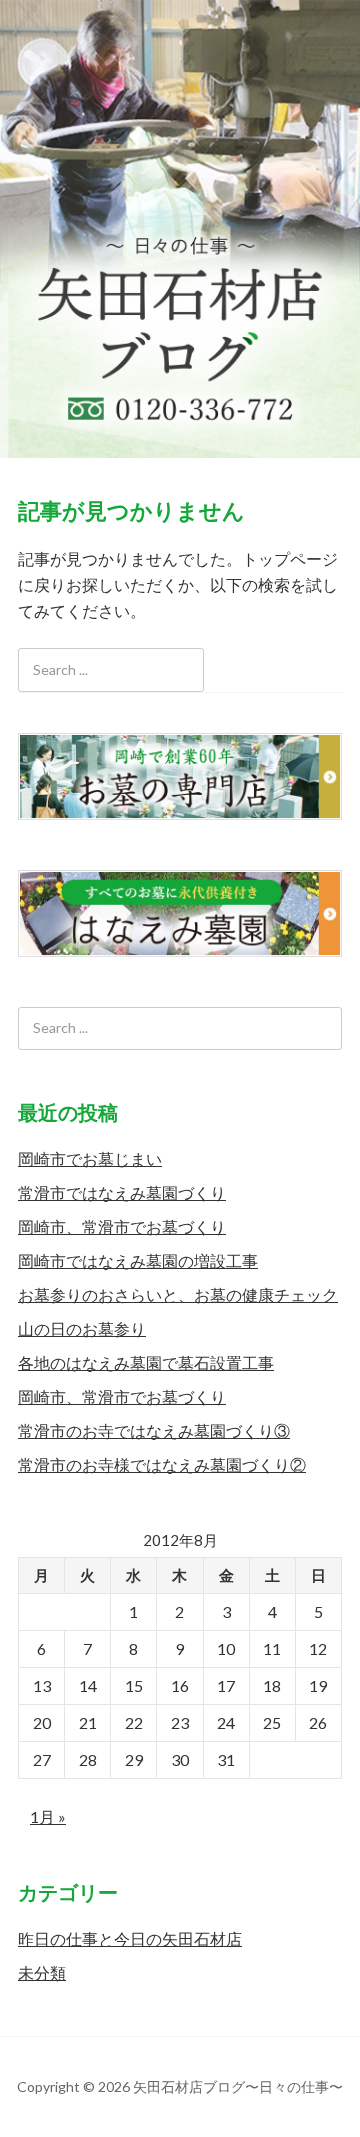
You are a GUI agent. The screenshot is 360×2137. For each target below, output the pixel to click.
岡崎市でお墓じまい (90, 1158)
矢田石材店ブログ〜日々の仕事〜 (180, 228)
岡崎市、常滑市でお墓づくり (122, 1226)
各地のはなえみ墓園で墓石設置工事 (146, 1362)
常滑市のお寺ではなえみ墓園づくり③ (154, 1430)
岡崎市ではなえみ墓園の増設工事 (138, 1260)
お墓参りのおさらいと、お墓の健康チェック (178, 1294)
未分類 (42, 1972)
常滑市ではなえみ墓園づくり (122, 1192)
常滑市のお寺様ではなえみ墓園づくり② (162, 1464)
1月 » (48, 1816)
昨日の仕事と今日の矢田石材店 (130, 1938)
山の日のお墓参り (82, 1328)
